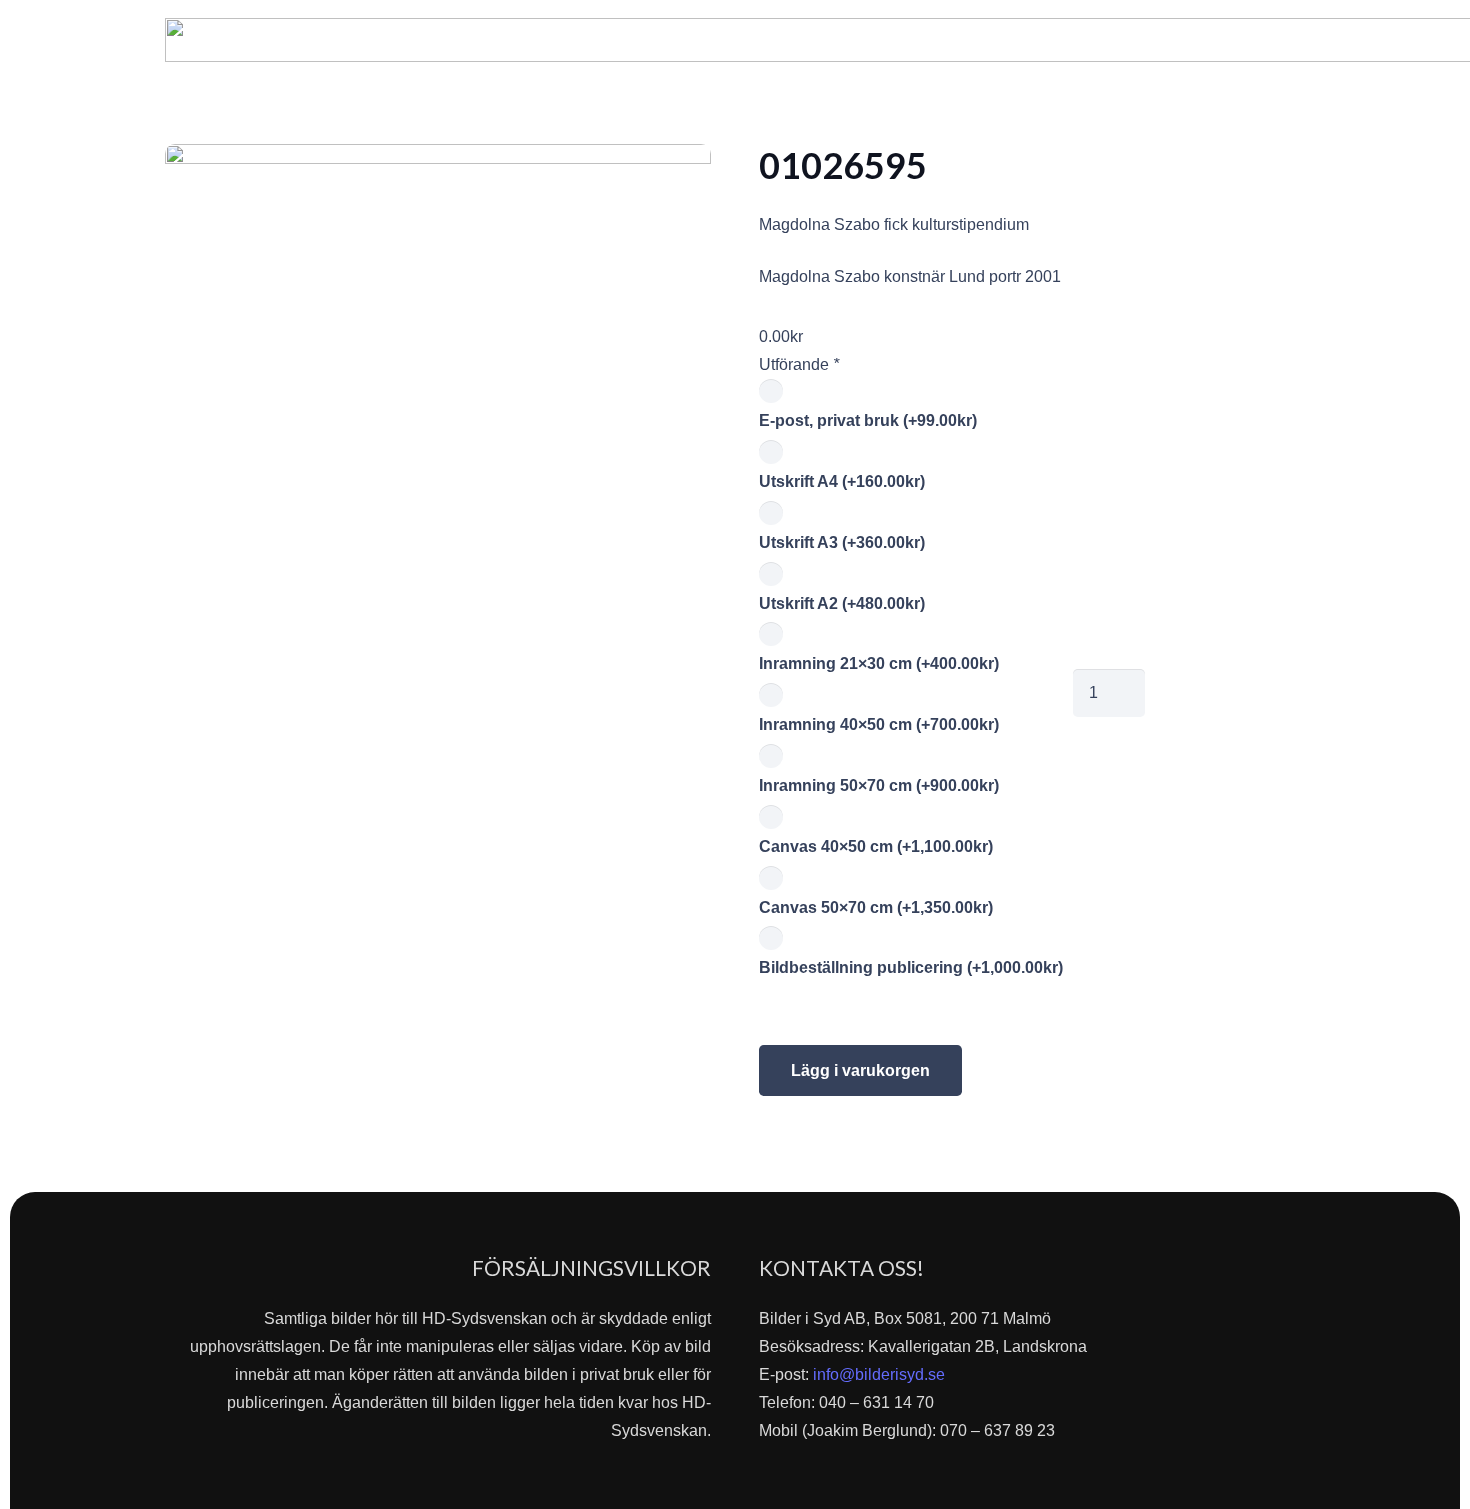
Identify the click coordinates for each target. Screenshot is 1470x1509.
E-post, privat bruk (868, 420)
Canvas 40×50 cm (876, 846)
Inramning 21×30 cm (879, 663)
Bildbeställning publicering (911, 967)
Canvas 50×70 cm (876, 907)
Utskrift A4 (842, 481)
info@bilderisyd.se (879, 1374)
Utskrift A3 (842, 542)
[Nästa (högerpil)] (1435, 755)
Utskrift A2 (842, 603)
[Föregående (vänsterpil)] (35, 755)
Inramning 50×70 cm (879, 785)
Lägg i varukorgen (860, 1070)
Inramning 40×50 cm (879, 724)
